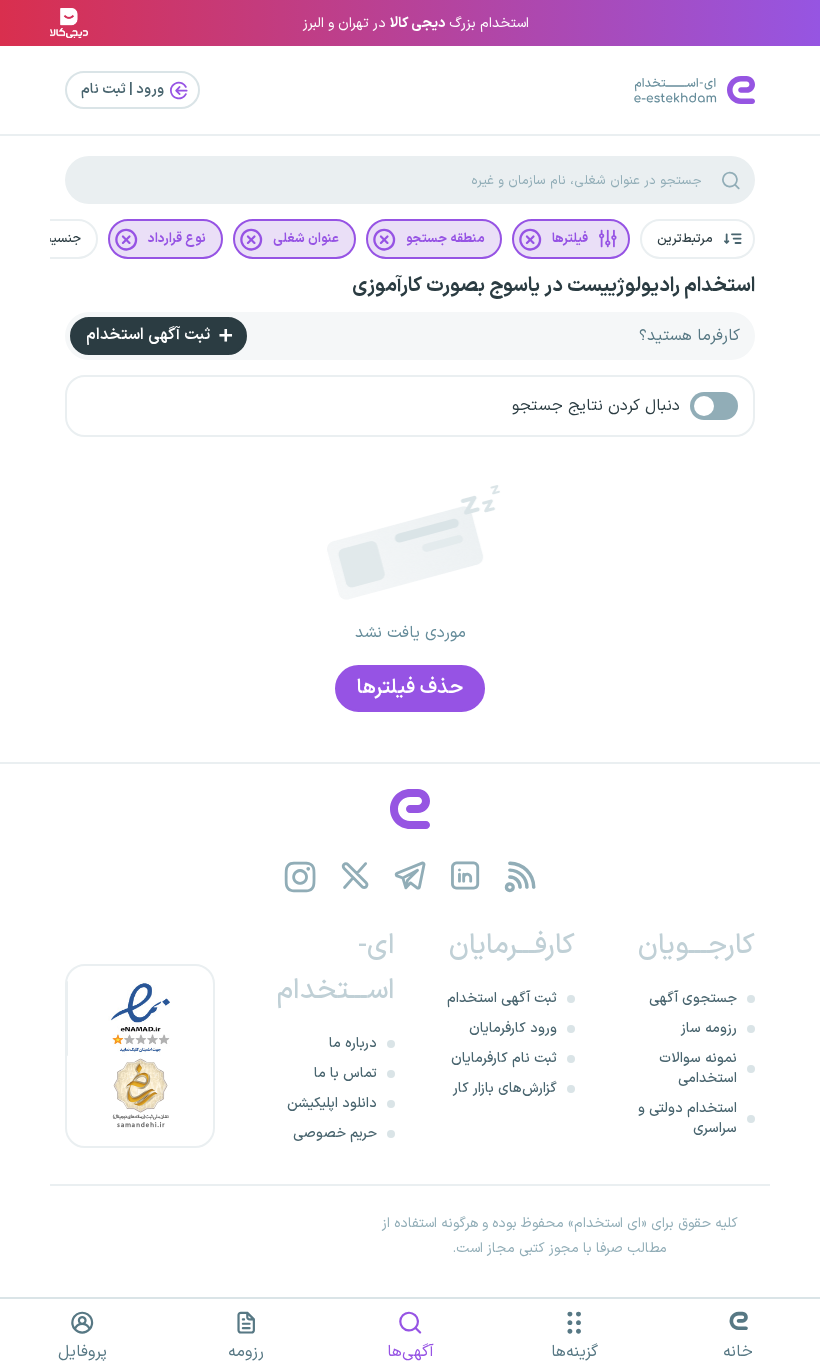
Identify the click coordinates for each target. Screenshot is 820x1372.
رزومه (246, 1352)
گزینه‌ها (574, 1352)
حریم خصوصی (335, 1133)
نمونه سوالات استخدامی (698, 1068)
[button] (697, 239)
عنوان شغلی (306, 239)
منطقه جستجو (445, 239)
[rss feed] (520, 876)
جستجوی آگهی (693, 998)
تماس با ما (345, 1073)
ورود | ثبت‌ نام (124, 89)
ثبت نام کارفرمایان (504, 1058)
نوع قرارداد (177, 239)
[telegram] (410, 876)
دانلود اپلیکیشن (332, 1103)
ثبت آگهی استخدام (150, 335)
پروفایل (82, 1352)
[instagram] (300, 876)
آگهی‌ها (410, 1352)
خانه (738, 1352)
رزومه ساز (709, 1028)
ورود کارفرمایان (513, 1028)
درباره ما (353, 1043)
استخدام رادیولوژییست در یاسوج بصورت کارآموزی (553, 286)
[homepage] (410, 809)
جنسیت (60, 239)
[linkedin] (465, 876)
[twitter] (355, 876)
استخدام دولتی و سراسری (687, 1118)
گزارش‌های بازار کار (505, 1088)
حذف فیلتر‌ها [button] (410, 688)
